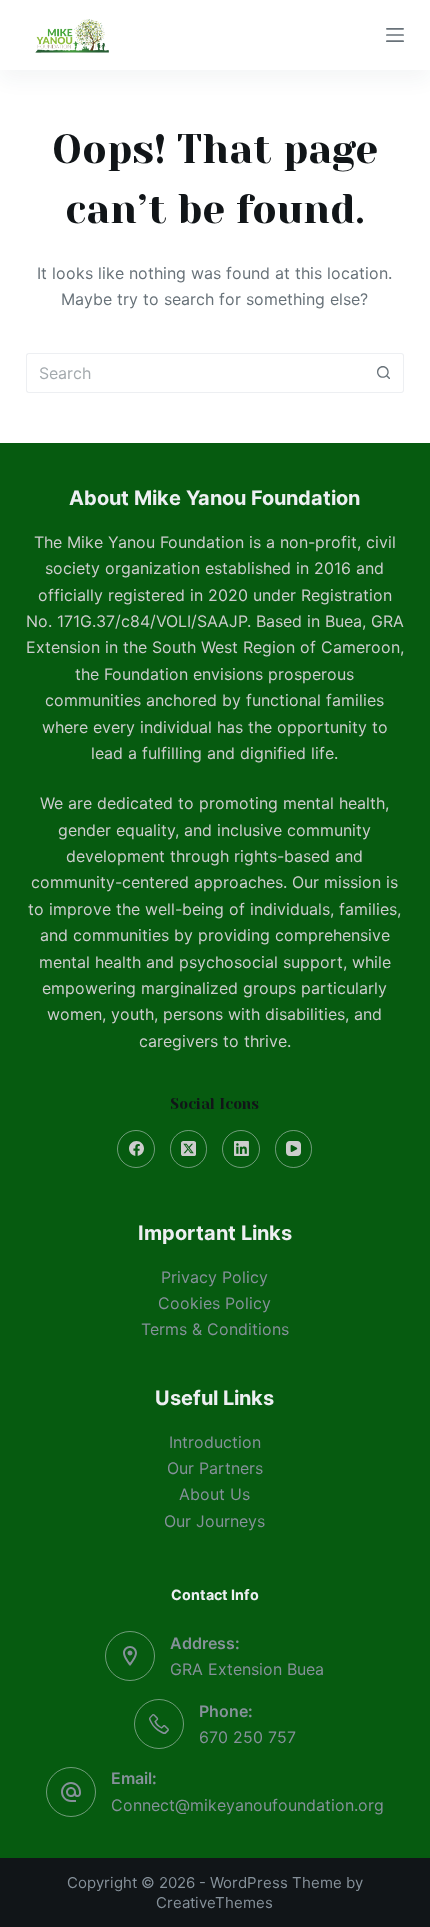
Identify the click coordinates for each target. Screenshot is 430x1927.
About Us (214, 1494)
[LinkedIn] (241, 1149)
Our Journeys (214, 1521)
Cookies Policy (214, 1303)
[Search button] (384, 373)
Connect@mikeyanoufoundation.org (247, 1805)
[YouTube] (294, 1149)
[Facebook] (136, 1149)
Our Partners (215, 1468)
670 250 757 (247, 1737)
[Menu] (395, 35)
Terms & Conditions (215, 1329)
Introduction (215, 1442)
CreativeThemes (214, 1902)
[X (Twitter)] (189, 1149)
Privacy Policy (214, 1277)
